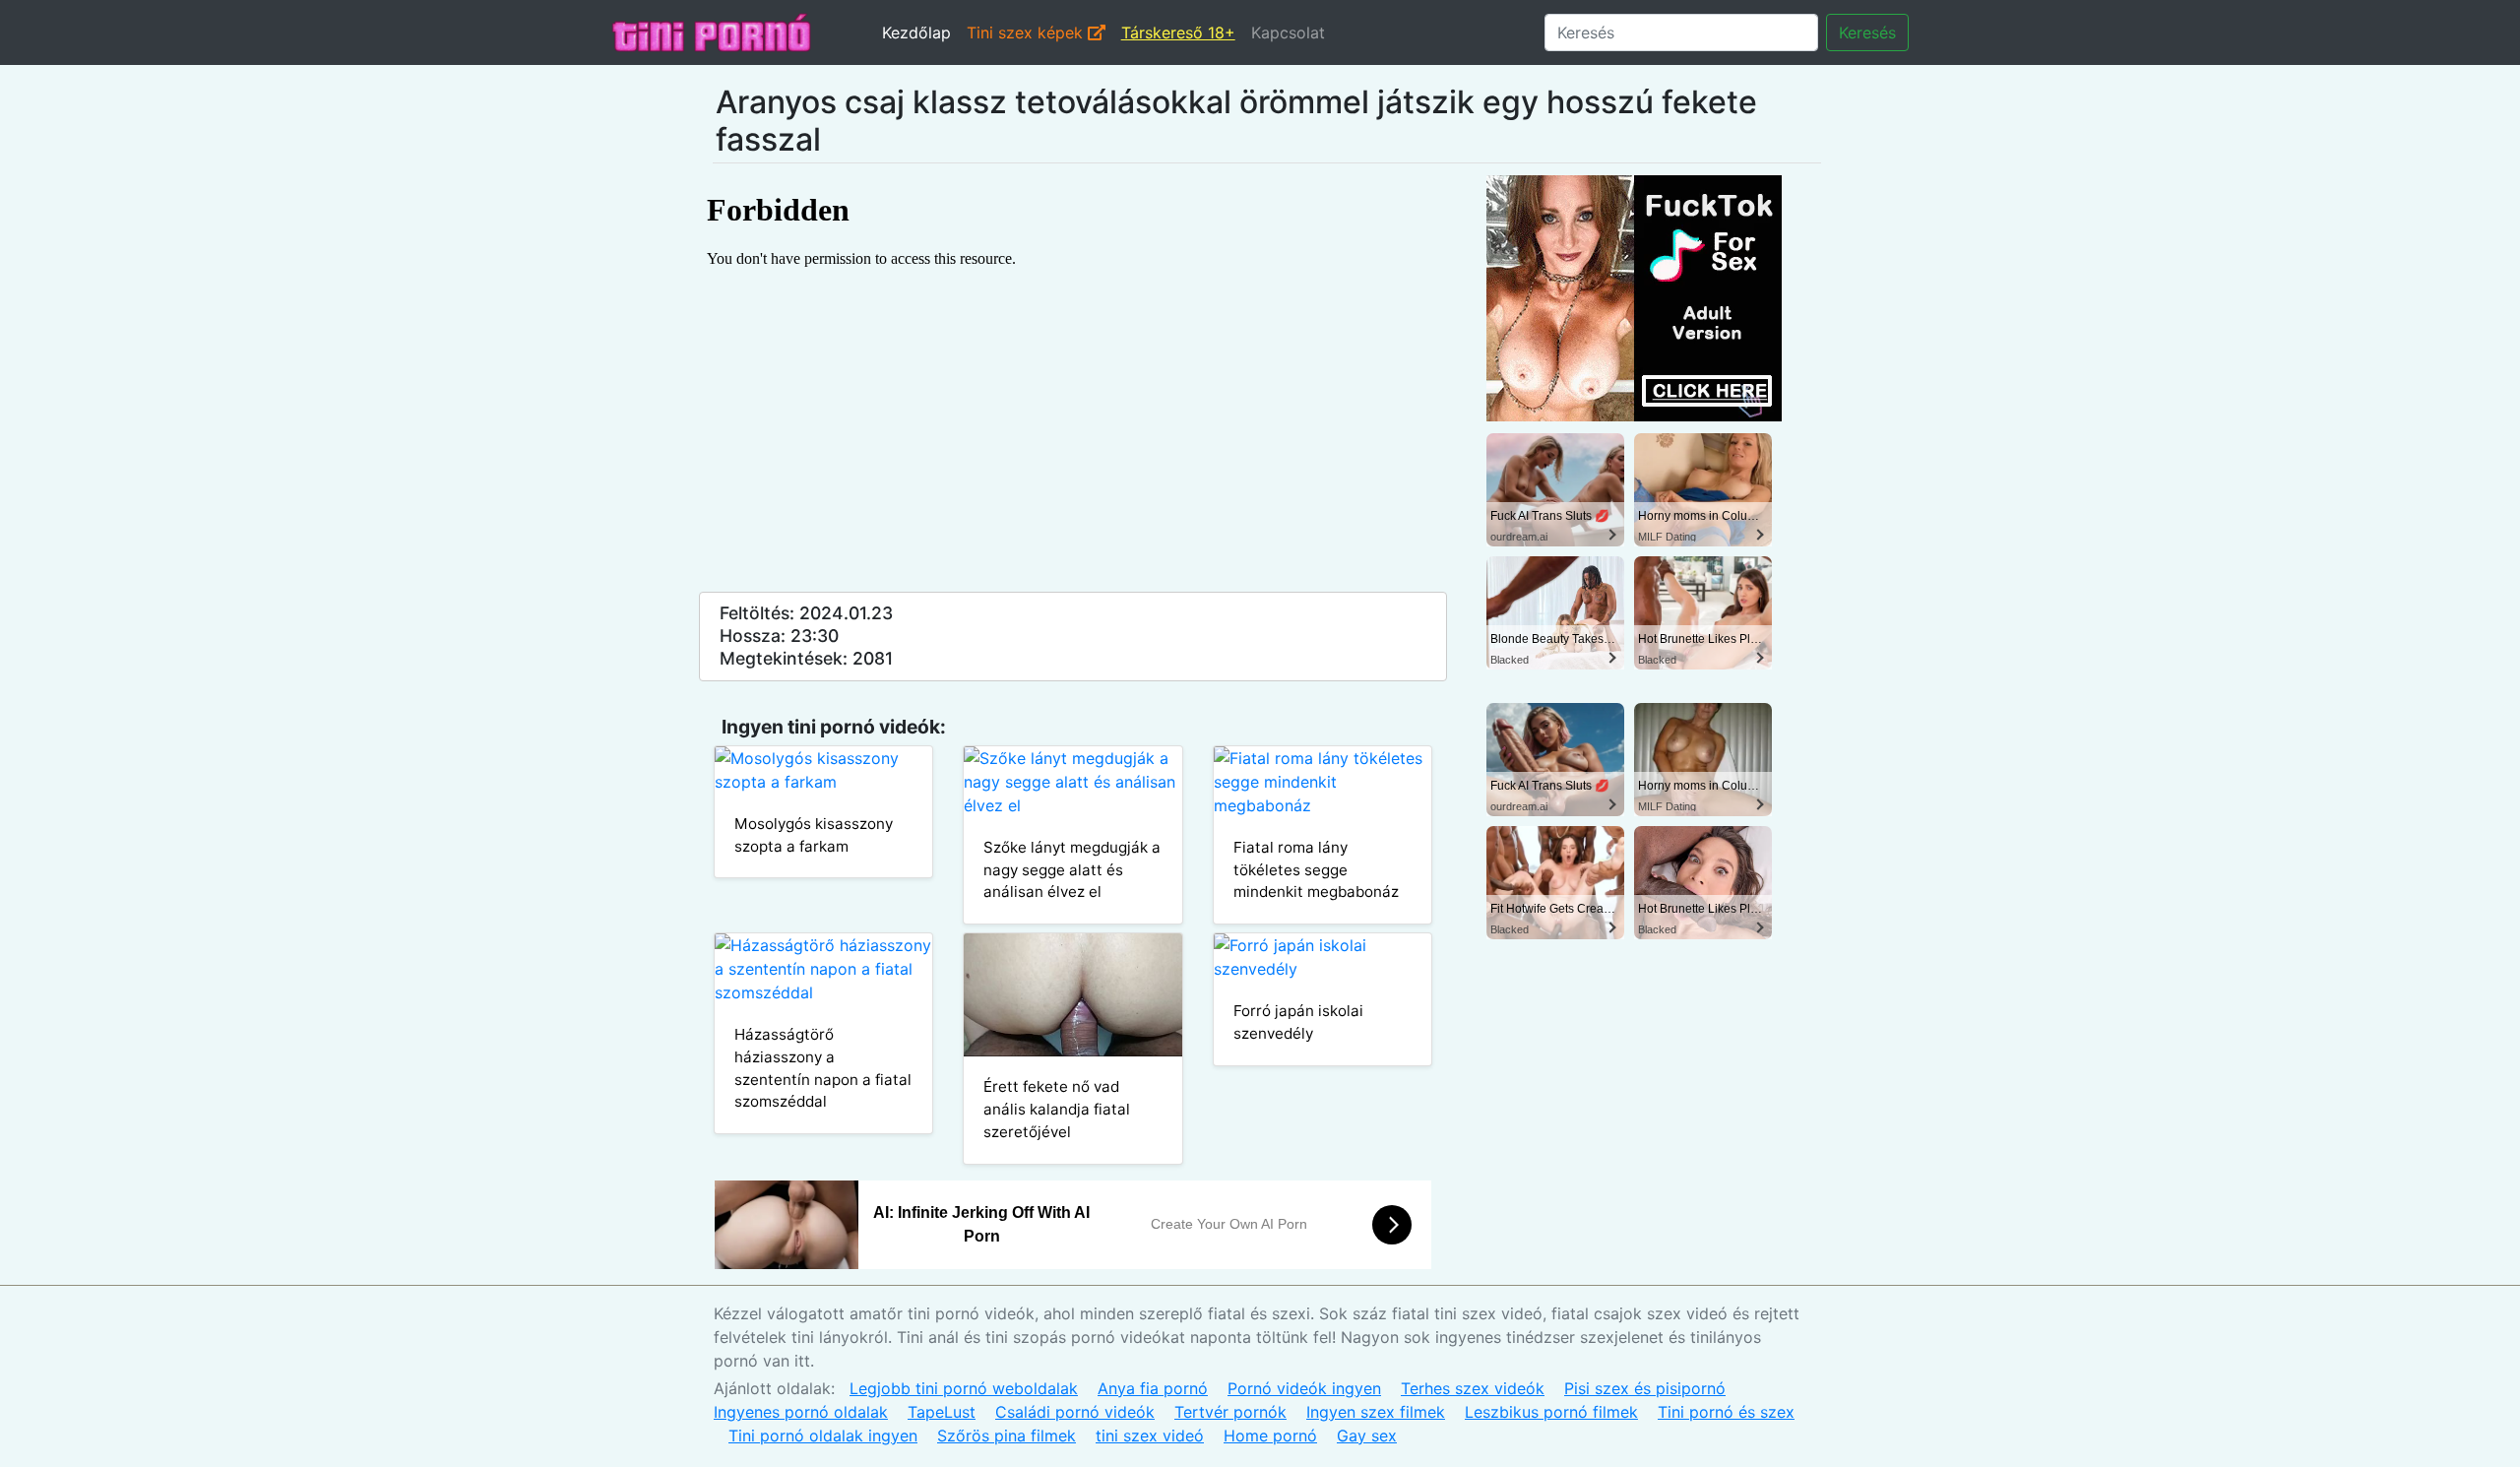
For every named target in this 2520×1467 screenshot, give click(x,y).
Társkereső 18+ (1178, 32)
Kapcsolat (1288, 32)
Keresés (1867, 32)
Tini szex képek (1027, 32)
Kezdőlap (916, 32)
